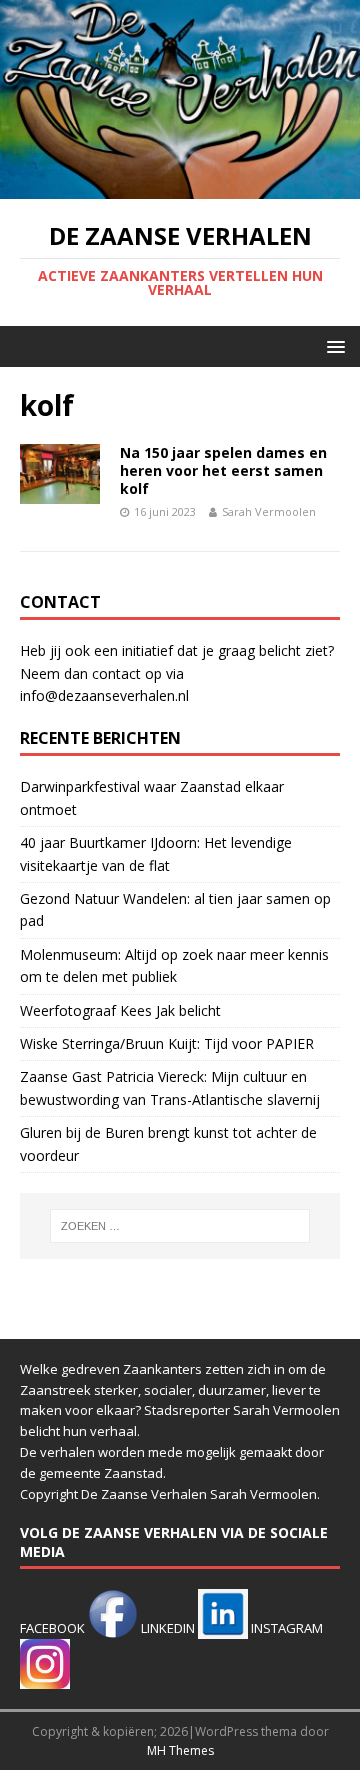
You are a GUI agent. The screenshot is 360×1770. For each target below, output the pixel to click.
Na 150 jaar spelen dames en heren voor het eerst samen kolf (223, 470)
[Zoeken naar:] (180, 1226)
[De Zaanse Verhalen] (180, 186)
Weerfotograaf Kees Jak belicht (120, 1010)
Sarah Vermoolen (269, 511)
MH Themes (180, 1750)
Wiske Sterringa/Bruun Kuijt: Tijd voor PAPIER (167, 1043)
